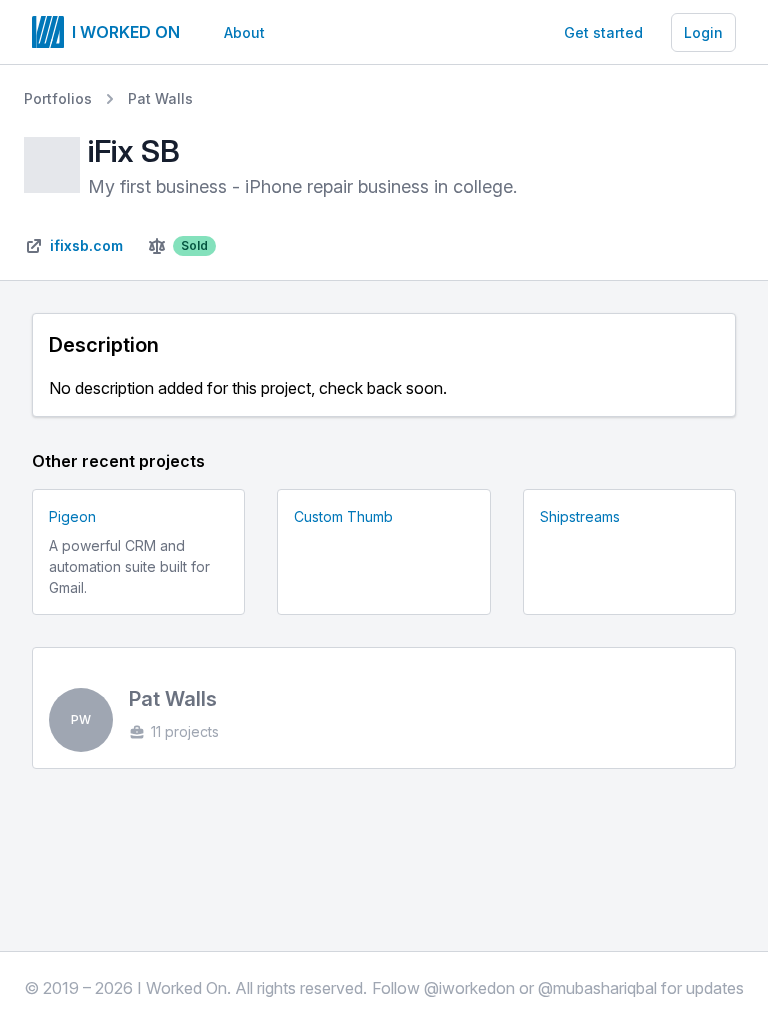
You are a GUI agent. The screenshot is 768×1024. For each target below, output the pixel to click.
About (244, 32)
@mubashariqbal (597, 988)
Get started (603, 32)
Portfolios (58, 98)
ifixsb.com (86, 245)
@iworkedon (469, 988)
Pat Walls (160, 98)
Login (703, 32)
